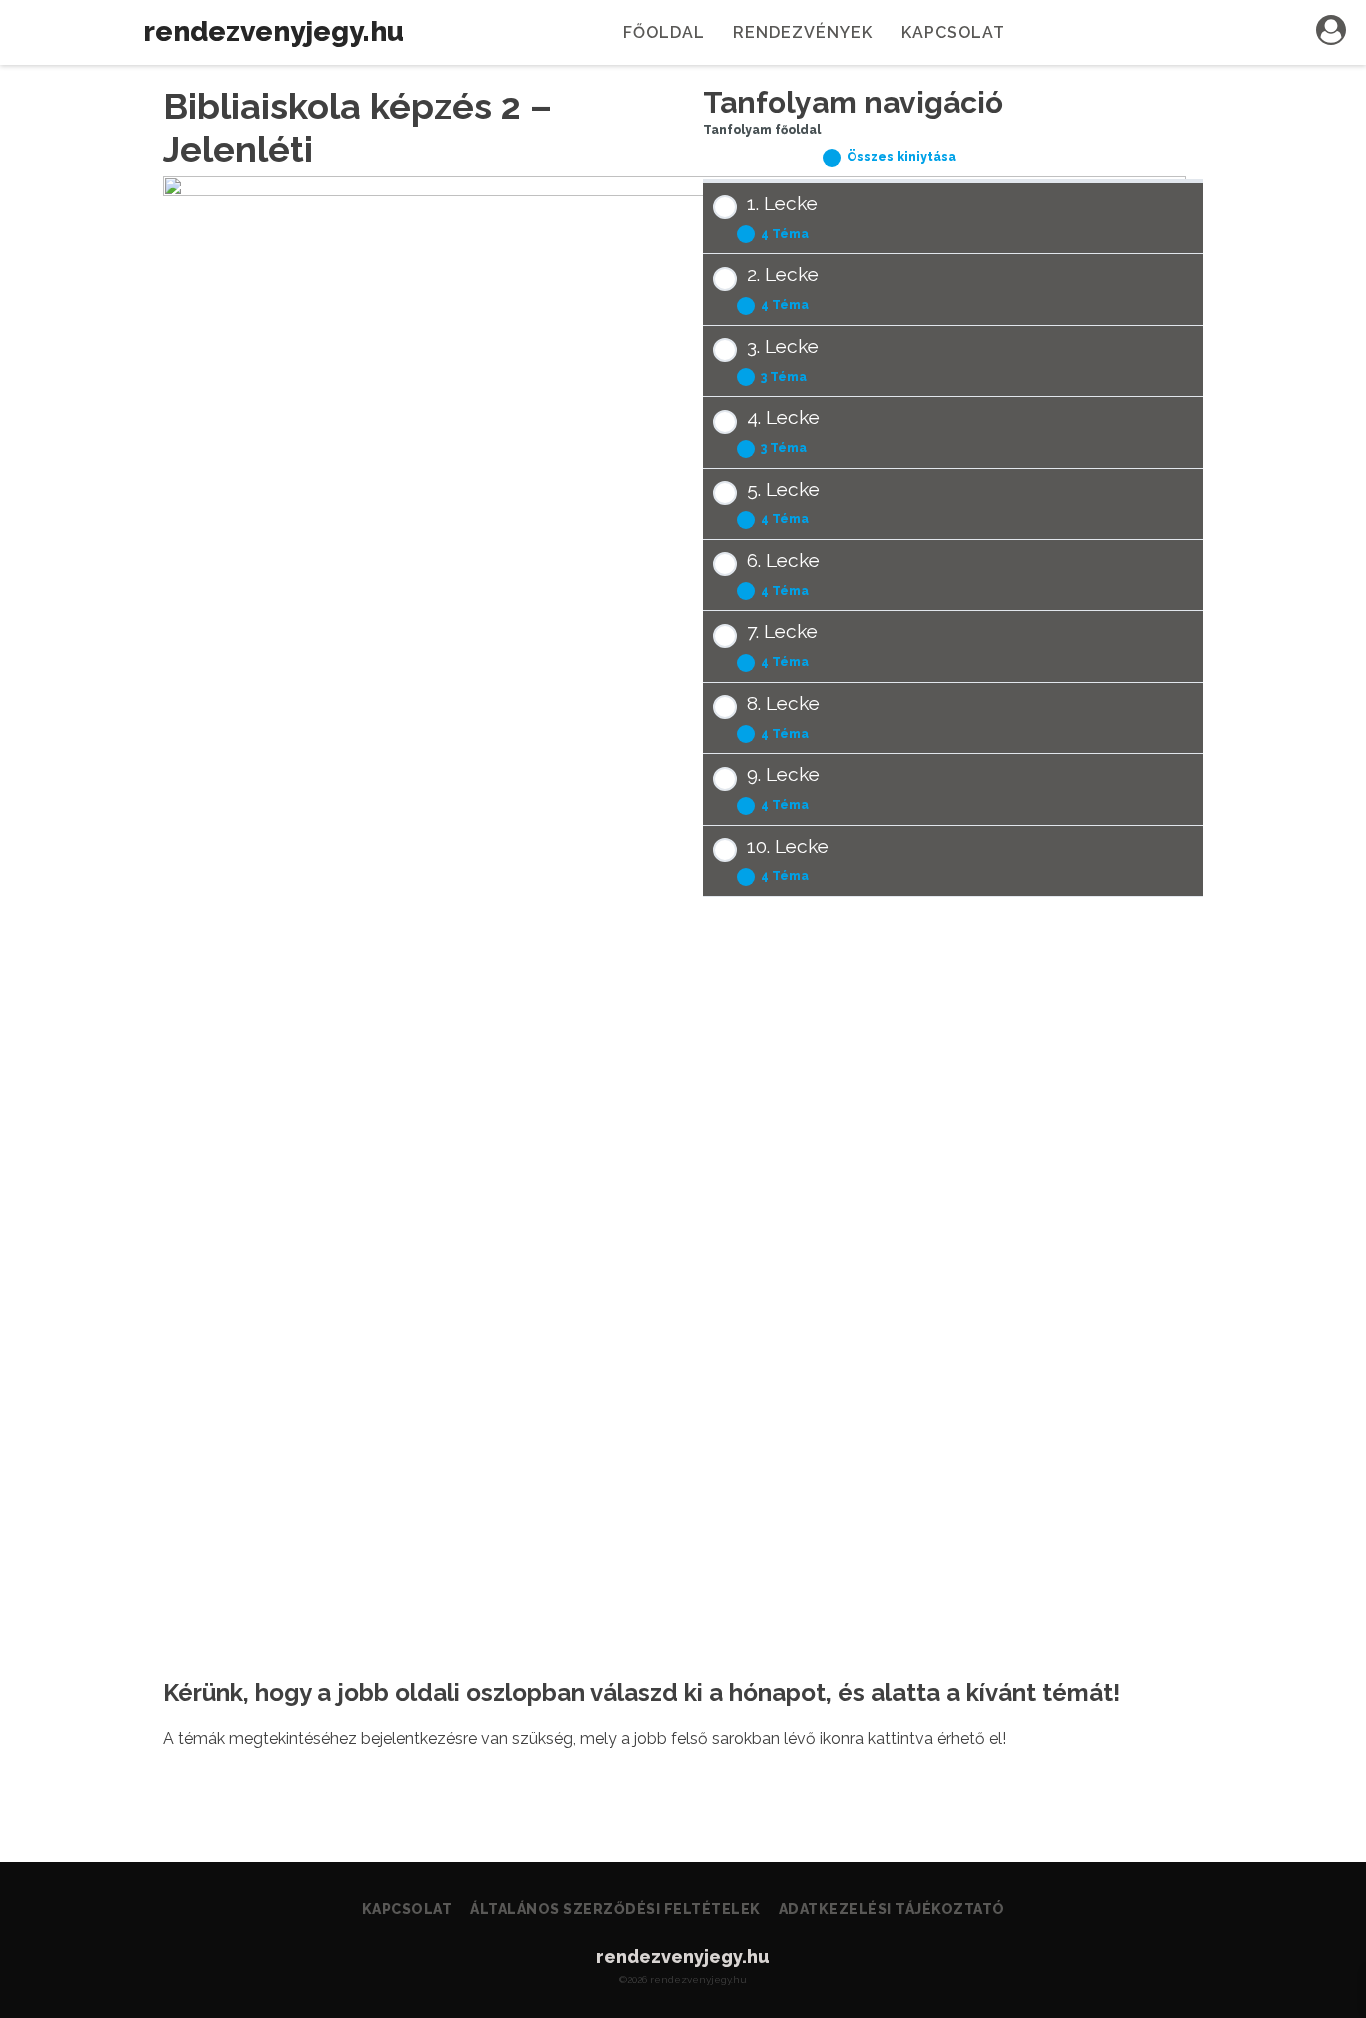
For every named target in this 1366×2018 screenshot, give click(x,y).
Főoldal (664, 32)
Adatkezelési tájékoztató (892, 1909)
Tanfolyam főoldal (762, 130)
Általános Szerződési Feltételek (615, 1909)
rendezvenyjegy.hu (273, 31)
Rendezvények (803, 32)
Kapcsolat (953, 32)
